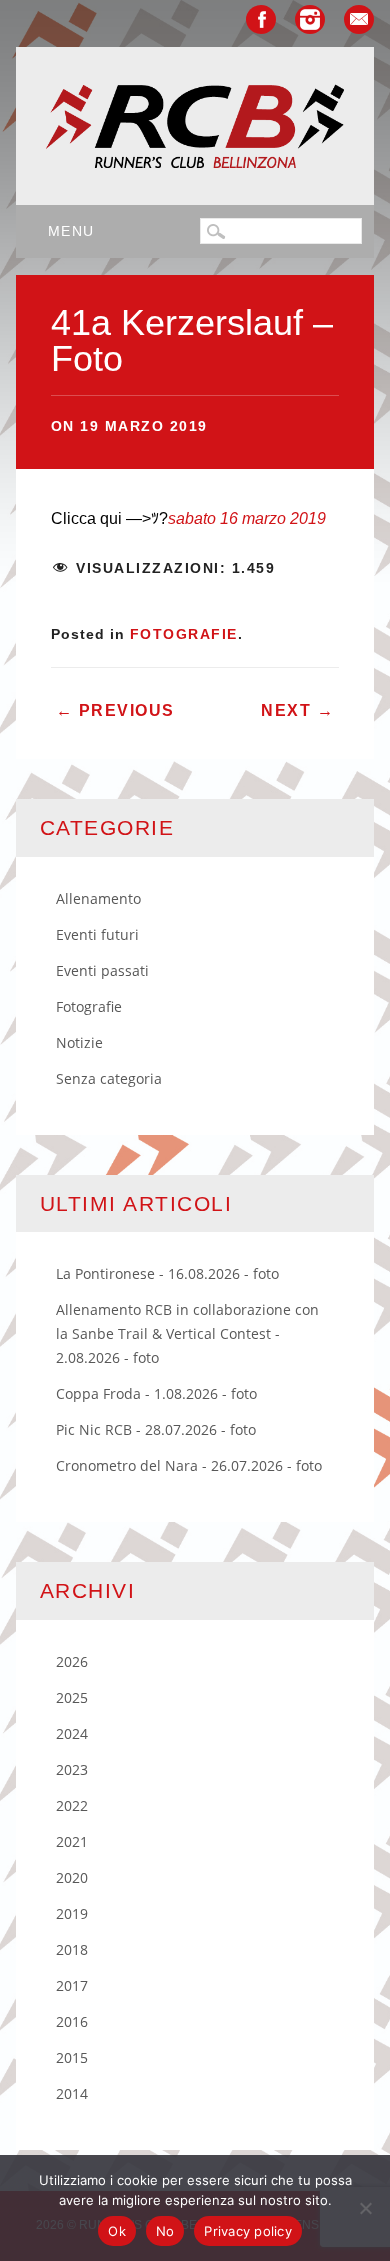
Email (359, 19)
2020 (72, 1877)
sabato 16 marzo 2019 (247, 518)
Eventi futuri (97, 934)
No (165, 2231)
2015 (72, 2057)
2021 (72, 1841)
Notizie (79, 1042)
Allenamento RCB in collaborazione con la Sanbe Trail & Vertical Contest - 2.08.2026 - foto (187, 1333)
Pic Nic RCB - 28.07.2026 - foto (156, 1429)
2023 (72, 1769)
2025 (72, 1697)
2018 (72, 1949)
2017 (72, 1985)
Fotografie (184, 634)
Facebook (261, 19)
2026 (72, 1661)
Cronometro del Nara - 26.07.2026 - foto (189, 1465)
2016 (72, 2021)
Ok (117, 2231)
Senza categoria (109, 1078)
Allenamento (98, 898)
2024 (72, 1733)
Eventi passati (102, 970)
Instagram (310, 19)
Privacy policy (248, 2231)
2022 (72, 1805)
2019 (72, 1913)
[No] (365, 2208)
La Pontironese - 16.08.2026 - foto (167, 1273)
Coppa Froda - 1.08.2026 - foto (156, 1393)
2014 (72, 2093)
